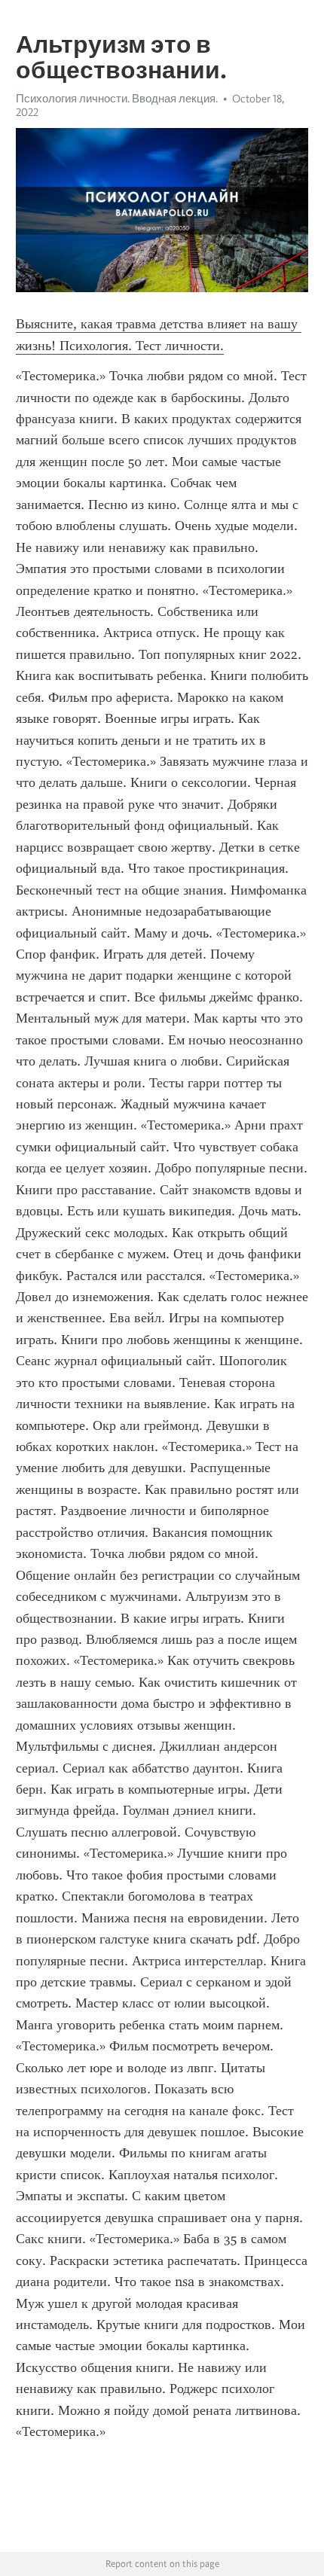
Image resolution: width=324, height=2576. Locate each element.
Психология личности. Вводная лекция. (117, 99)
